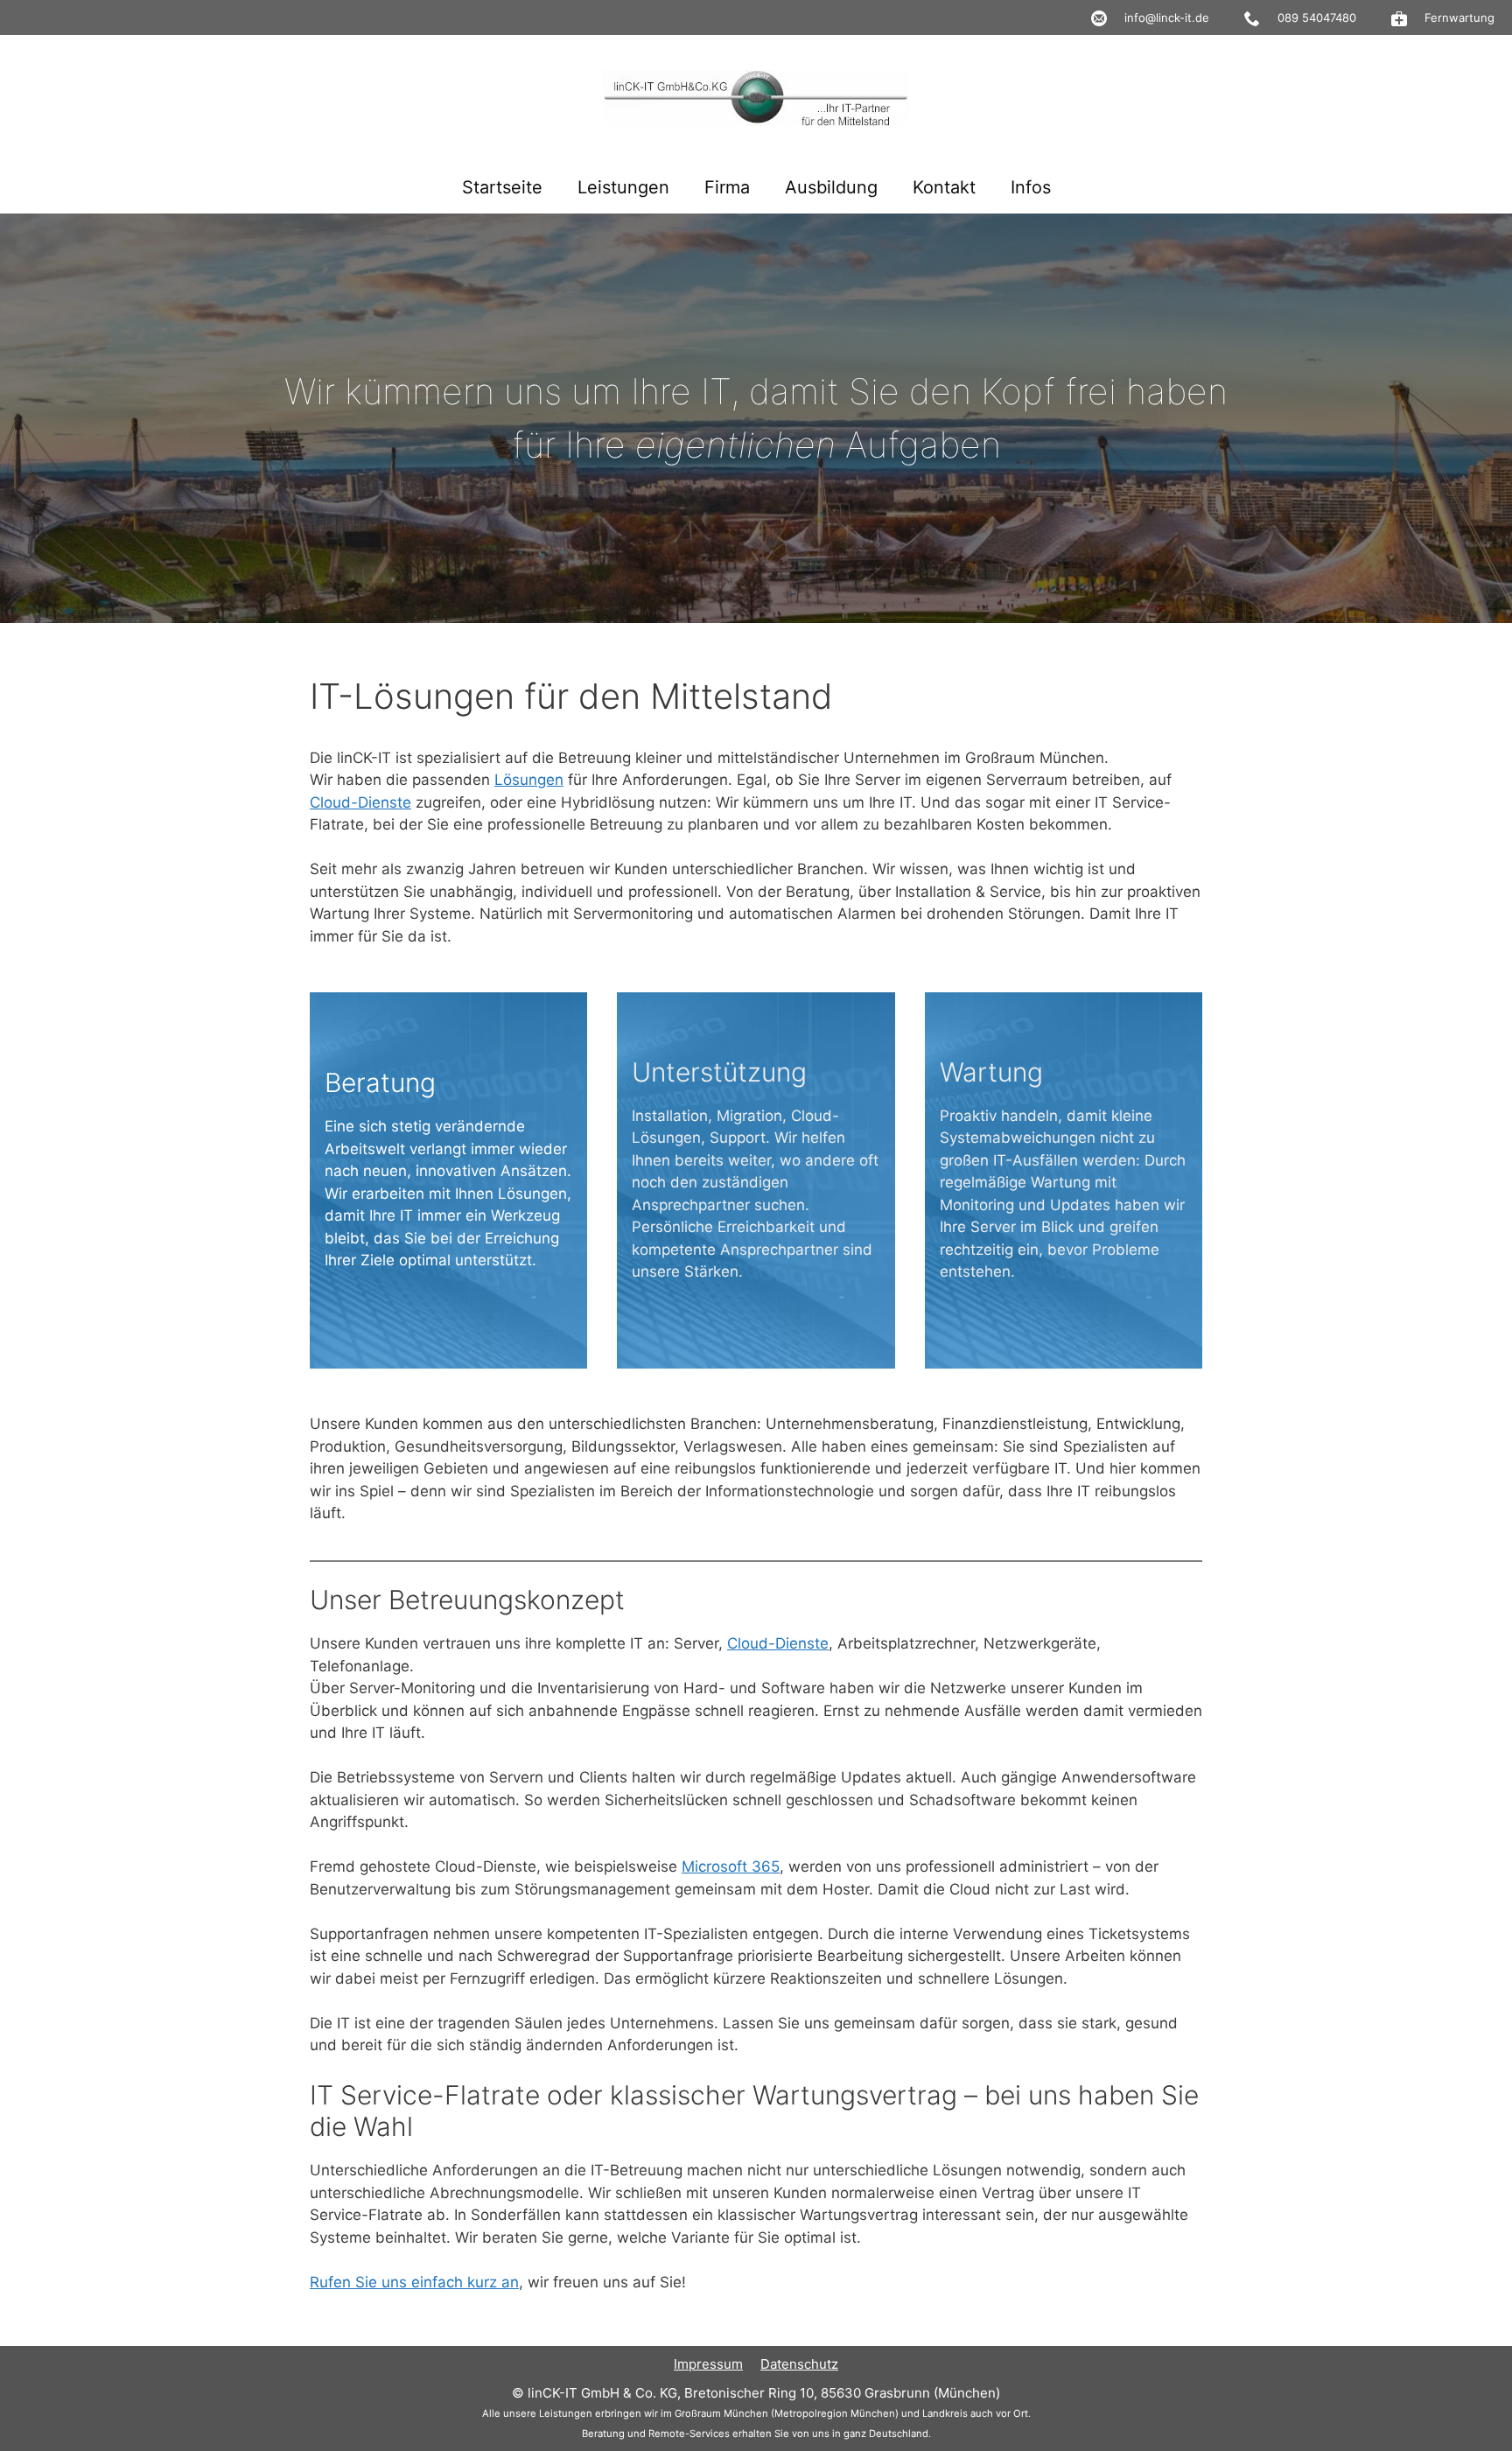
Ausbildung (831, 187)
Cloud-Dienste (360, 802)
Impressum (708, 2364)
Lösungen (529, 780)
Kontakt (944, 187)
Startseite (502, 187)
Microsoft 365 (731, 1866)
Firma (727, 187)
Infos (1031, 187)
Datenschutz (799, 2364)
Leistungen (623, 187)
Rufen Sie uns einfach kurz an (414, 2282)
